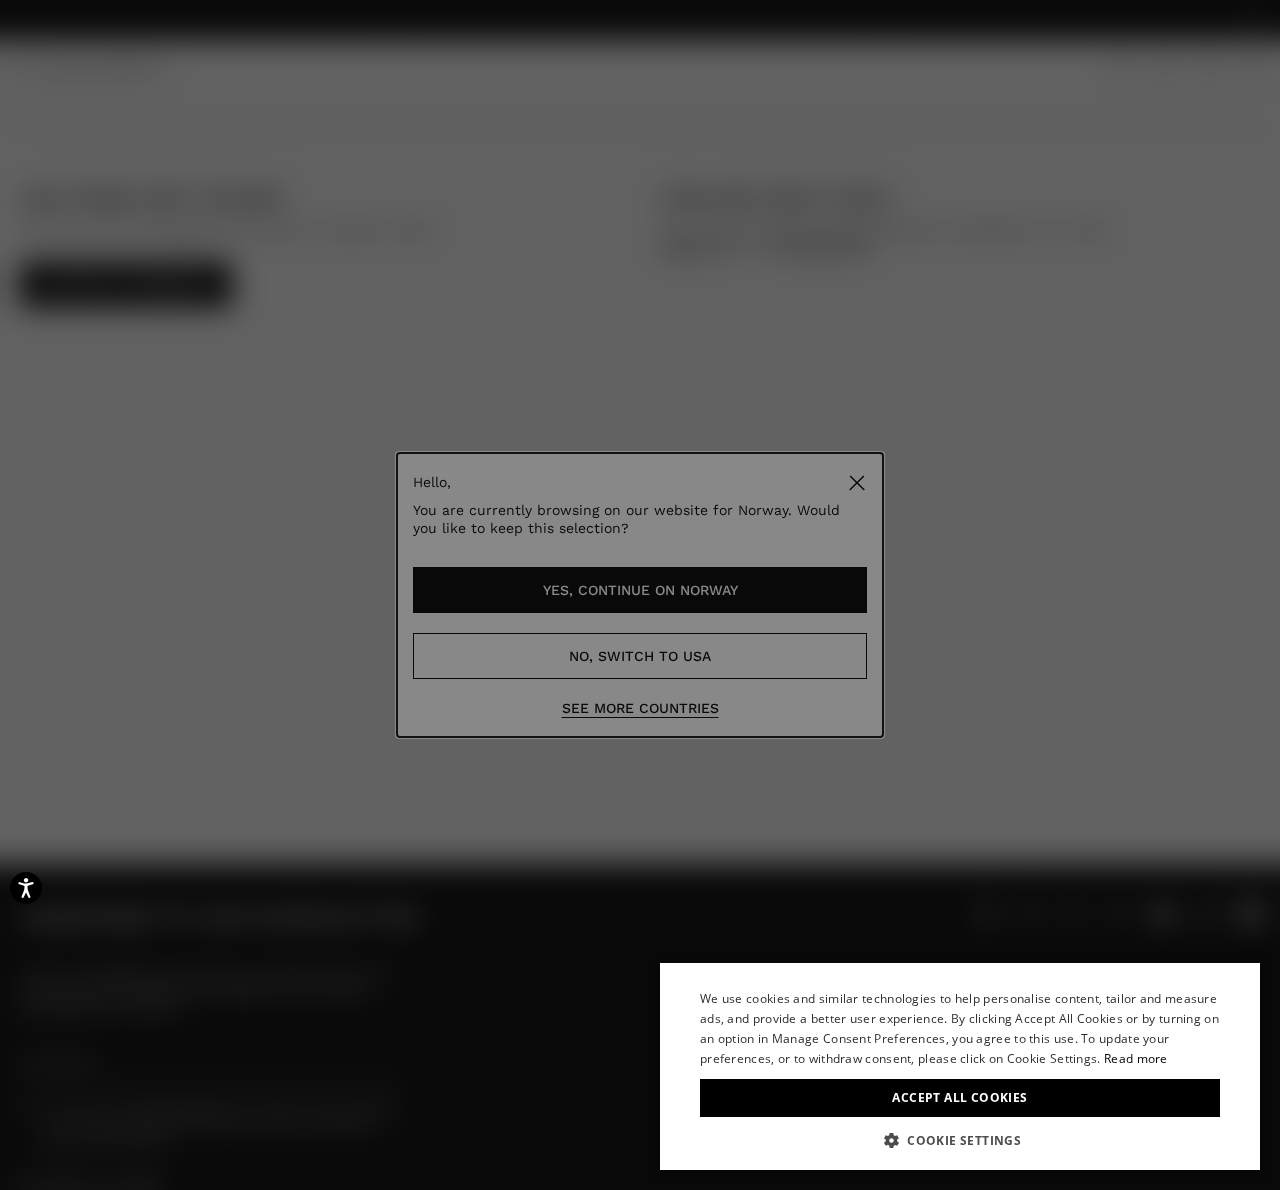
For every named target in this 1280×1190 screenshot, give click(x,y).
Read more (1136, 1058)
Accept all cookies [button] (959, 1097)
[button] (960, 1140)
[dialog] (960, 1066)
